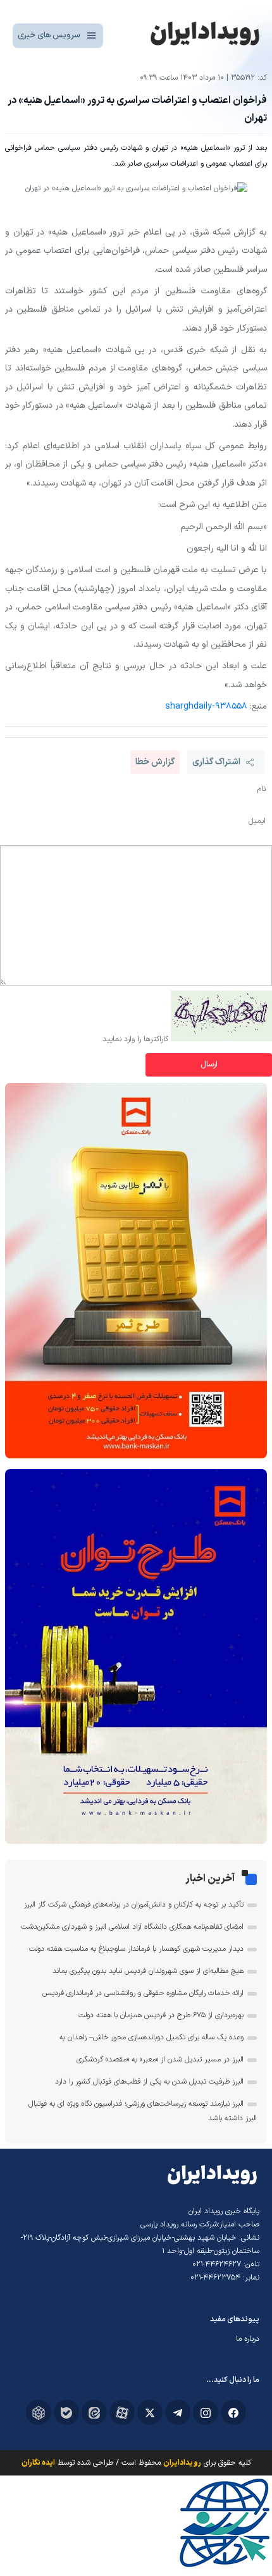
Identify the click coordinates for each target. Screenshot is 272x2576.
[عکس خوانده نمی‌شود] (221, 1039)
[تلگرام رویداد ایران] (178, 2412)
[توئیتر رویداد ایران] (150, 2412)
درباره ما (248, 2339)
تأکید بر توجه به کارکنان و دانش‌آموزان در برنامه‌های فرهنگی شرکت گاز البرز (134, 1905)
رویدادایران (182, 2463)
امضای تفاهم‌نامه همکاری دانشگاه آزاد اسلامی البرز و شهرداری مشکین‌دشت (132, 1927)
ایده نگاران (38, 2463)
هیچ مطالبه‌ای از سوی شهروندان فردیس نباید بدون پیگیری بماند (148, 1971)
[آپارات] (122, 2412)
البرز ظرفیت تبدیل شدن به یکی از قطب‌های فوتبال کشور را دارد (149, 2082)
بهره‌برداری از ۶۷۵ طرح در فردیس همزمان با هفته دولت (161, 2015)
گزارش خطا (155, 762)
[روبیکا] (39, 2412)
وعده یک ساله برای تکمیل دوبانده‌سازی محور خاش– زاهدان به (151, 2037)
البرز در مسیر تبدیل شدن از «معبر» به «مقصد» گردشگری (160, 2060)
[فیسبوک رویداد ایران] (233, 2412)
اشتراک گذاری (216, 762)
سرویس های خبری (49, 35)
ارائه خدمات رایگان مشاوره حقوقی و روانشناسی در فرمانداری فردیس (143, 1993)
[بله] (66, 2412)
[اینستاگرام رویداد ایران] (206, 2412)
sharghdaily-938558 (206, 706)
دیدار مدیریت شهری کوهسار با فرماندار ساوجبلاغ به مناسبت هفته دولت (136, 1949)
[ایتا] (94, 2412)
